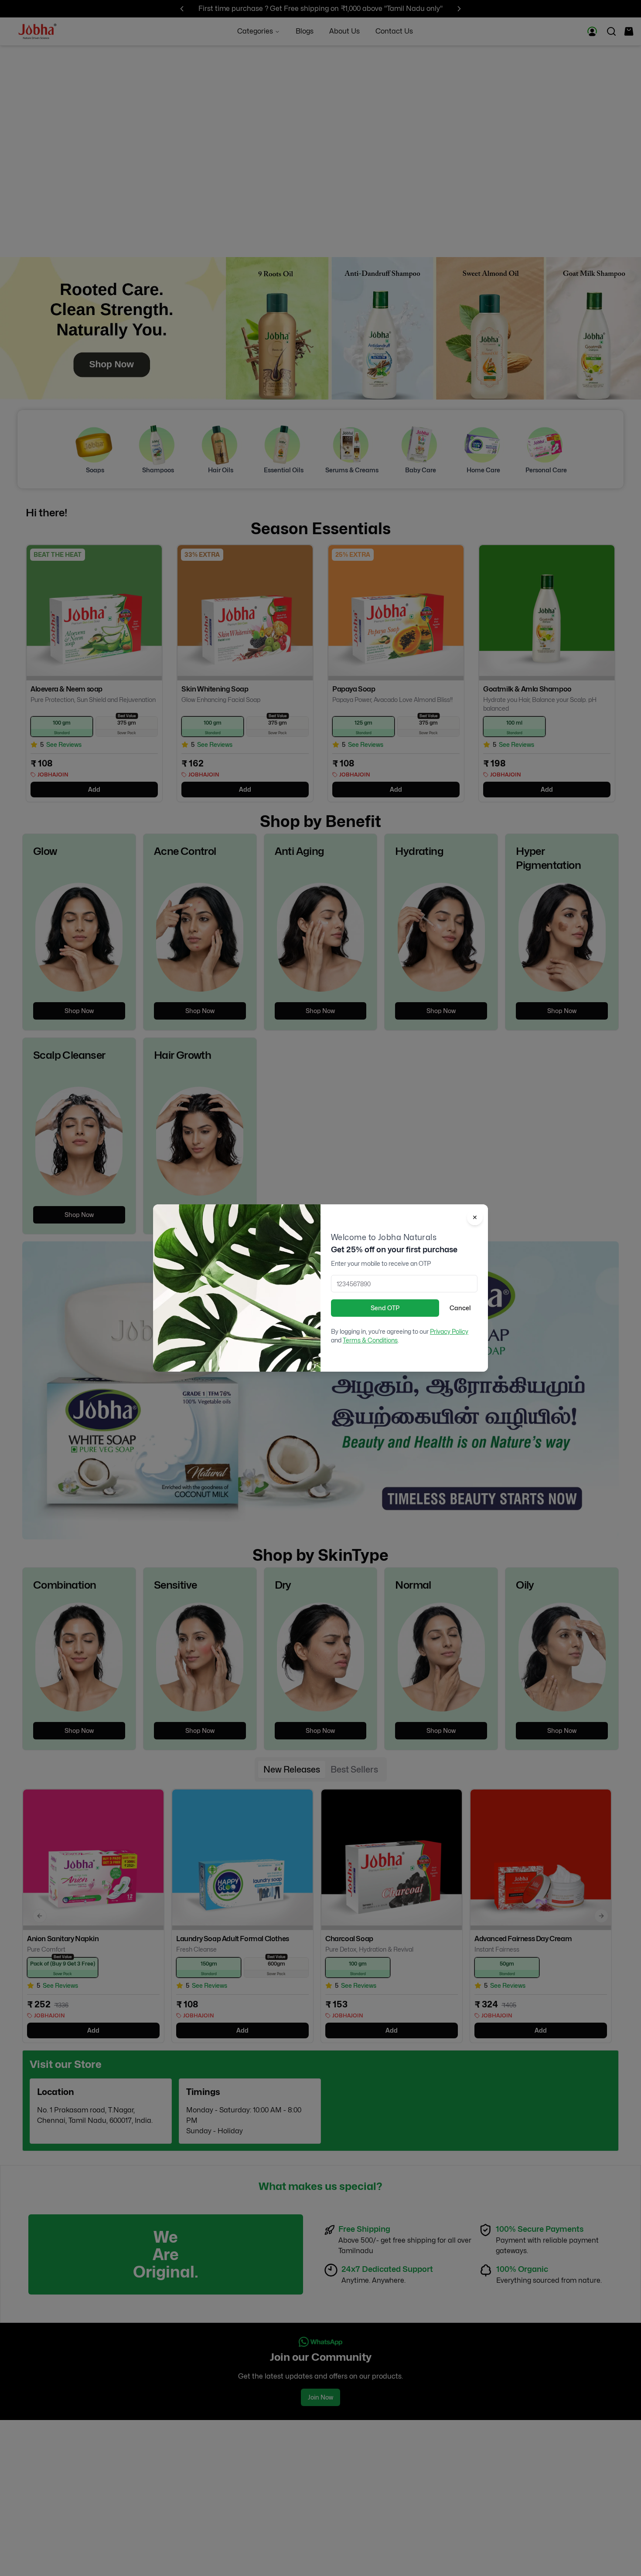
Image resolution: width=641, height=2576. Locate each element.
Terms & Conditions (370, 1340)
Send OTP (385, 1308)
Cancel (460, 1308)
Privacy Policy (449, 1331)
